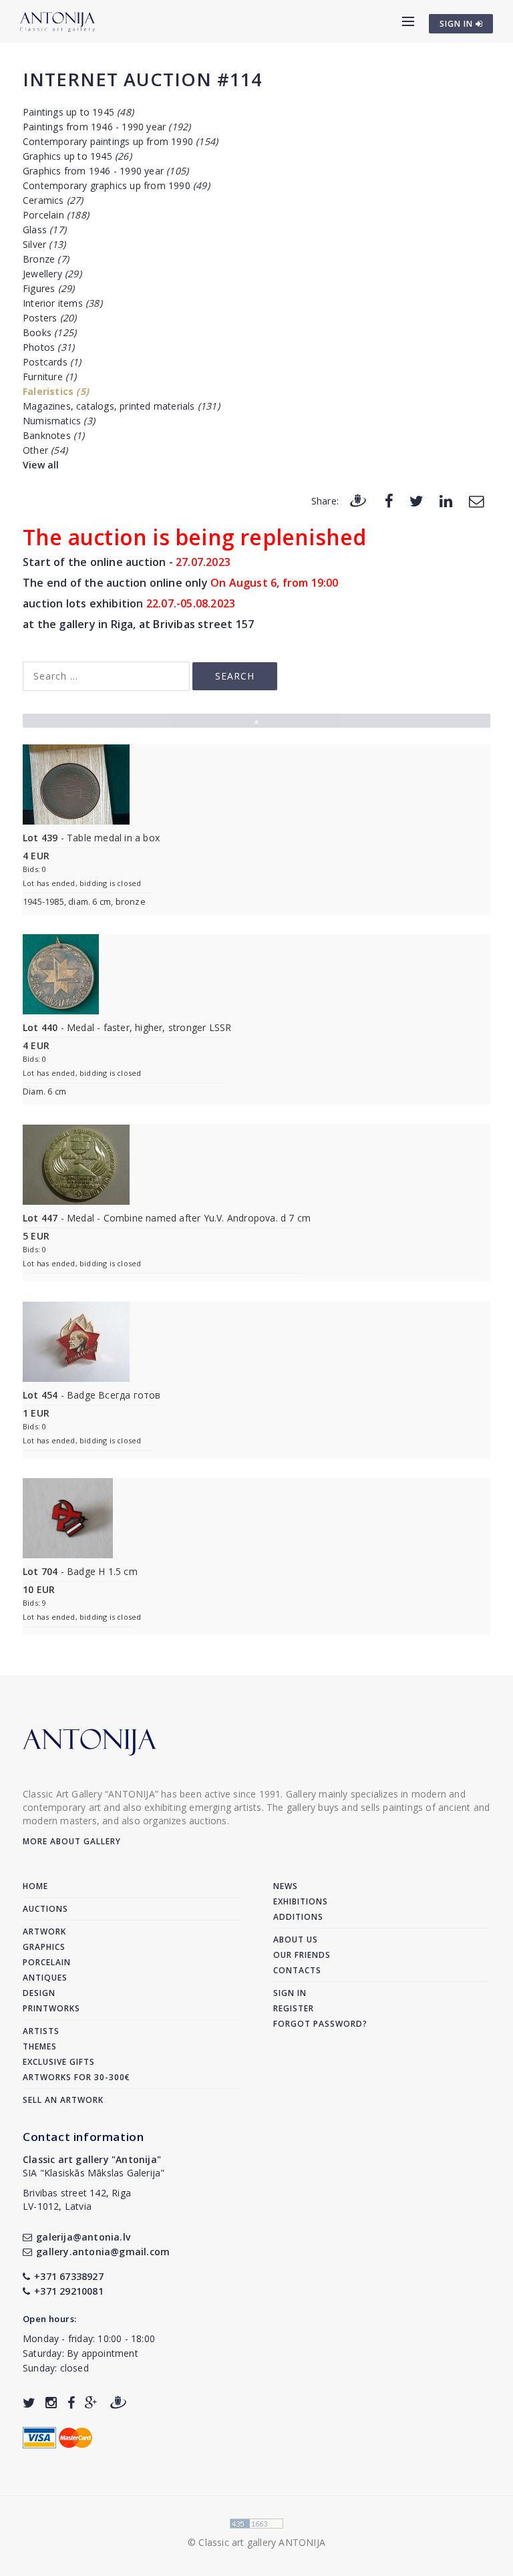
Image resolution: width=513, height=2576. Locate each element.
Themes (40, 2046)
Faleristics (56, 391)
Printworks (51, 2008)
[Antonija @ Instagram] (51, 2403)
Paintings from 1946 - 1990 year (107, 127)
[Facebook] (389, 500)
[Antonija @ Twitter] (29, 2403)
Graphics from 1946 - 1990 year (106, 171)
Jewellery (52, 274)
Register (294, 2008)
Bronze (46, 259)
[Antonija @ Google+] (91, 2403)
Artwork (44, 1931)
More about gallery (72, 1841)
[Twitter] (416, 500)
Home (35, 1886)
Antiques (45, 1978)
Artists (41, 2031)
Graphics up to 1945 (77, 156)
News (286, 1886)
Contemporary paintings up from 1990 (120, 141)
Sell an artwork (63, 2100)
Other (45, 450)
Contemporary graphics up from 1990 (116, 185)
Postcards (52, 362)
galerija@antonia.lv (83, 2237)
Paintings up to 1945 (78, 112)
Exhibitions (301, 1901)
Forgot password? (320, 2024)
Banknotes (54, 435)
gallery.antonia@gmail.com (103, 2252)
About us (296, 1940)
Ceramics (53, 200)
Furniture (50, 377)
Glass (44, 230)
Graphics (44, 1947)
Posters (49, 318)
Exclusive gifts (59, 2062)
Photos (48, 347)
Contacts (297, 1970)
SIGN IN (458, 24)
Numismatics (59, 421)
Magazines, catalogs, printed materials (121, 406)
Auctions (45, 1909)
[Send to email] (476, 500)
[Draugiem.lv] (358, 500)
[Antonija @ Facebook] (71, 2403)
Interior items (62, 303)
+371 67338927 (69, 2276)
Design (39, 1993)
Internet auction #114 (142, 79)
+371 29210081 (69, 2291)
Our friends (302, 1955)
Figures (48, 288)
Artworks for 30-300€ (76, 2077)
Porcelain (56, 215)
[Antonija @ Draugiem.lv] (118, 2403)
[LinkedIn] (446, 500)
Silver (44, 244)
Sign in (290, 1993)
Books (49, 332)
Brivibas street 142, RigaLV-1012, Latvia (77, 2199)
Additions (298, 1917)
